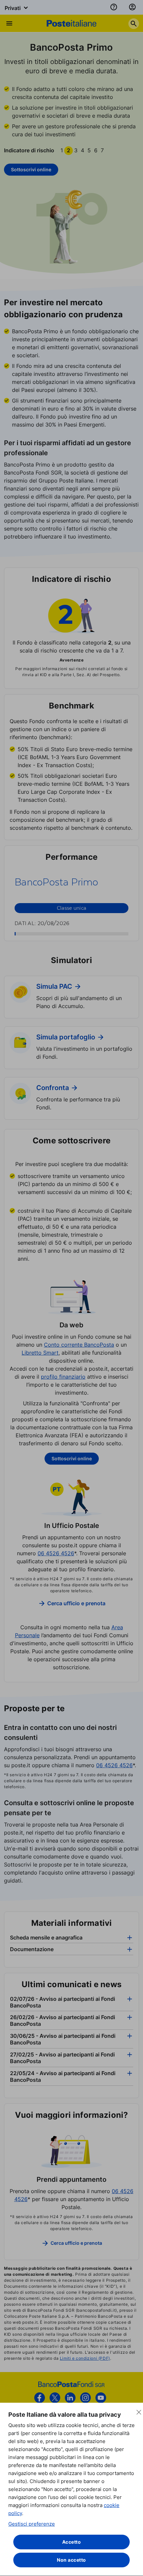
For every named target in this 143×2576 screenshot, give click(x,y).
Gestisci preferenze (32, 2524)
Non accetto (71, 2560)
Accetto (72, 2542)
